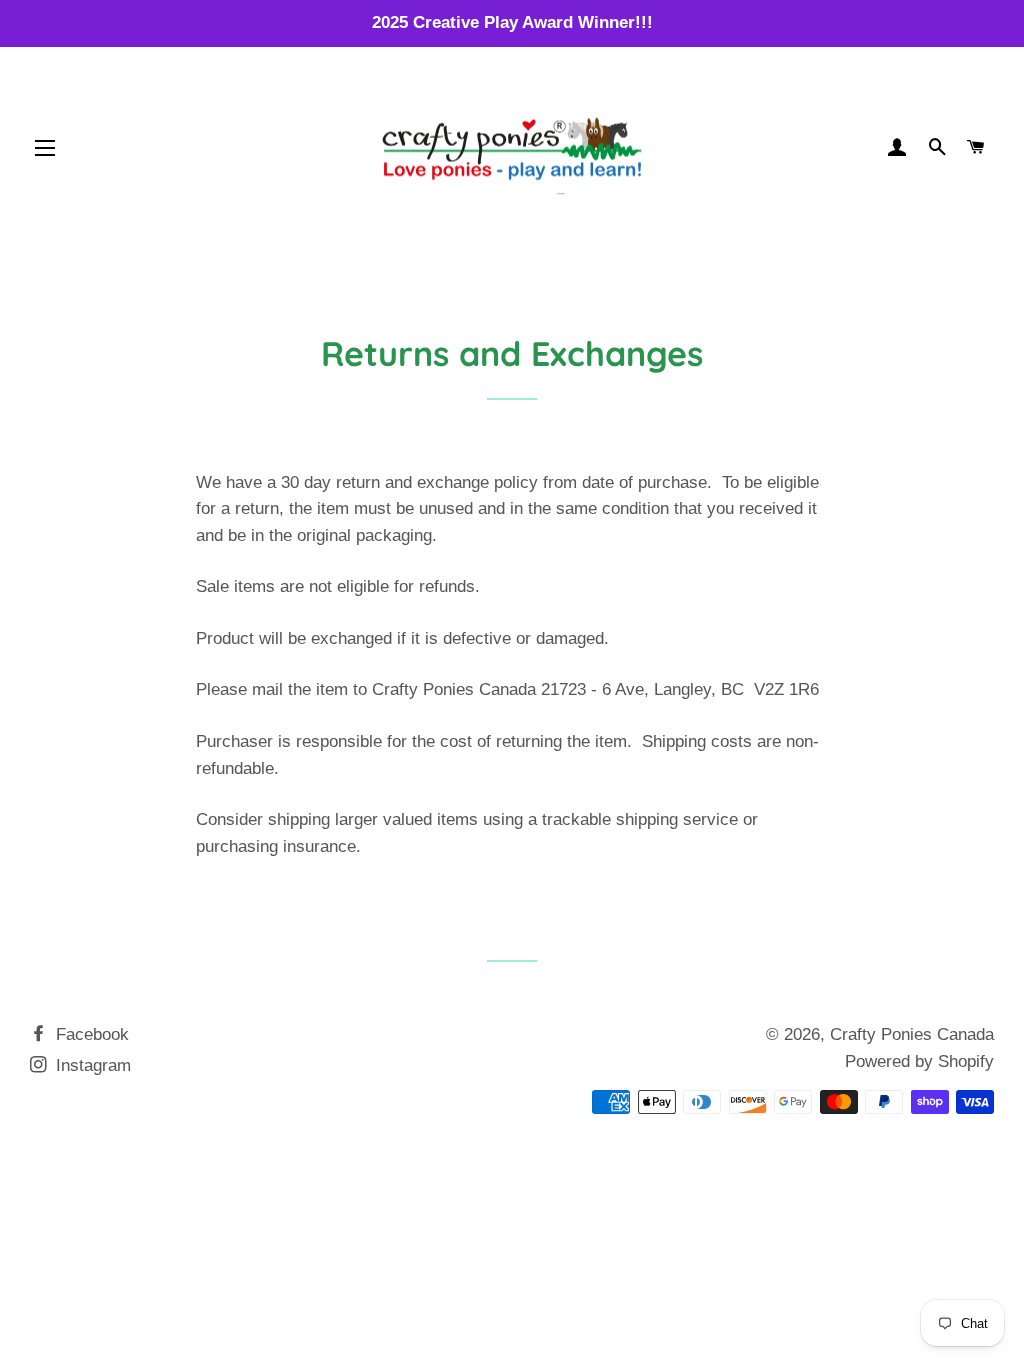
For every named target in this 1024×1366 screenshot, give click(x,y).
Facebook (90, 1034)
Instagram (91, 1065)
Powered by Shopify (919, 1061)
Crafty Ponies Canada (912, 1034)
